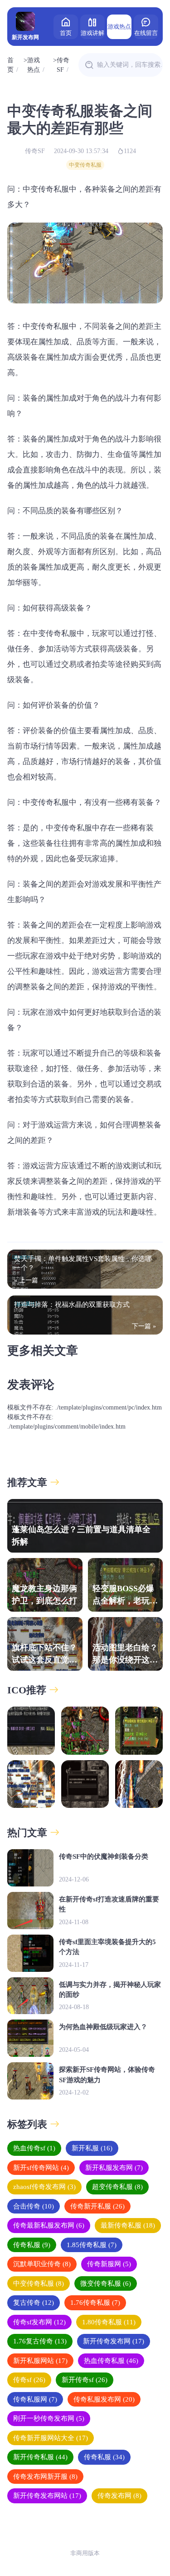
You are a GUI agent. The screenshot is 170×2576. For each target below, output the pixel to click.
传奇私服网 (35, 2399)
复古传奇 (34, 2303)
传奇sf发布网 (39, 2322)
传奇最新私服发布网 (49, 2225)
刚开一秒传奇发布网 (49, 2418)
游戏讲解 (92, 33)
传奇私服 (32, 2245)
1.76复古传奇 (40, 2341)
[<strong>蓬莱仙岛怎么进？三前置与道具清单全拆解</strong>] (31, 1730)
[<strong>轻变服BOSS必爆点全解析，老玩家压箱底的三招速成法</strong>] (139, 1730)
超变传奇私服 (117, 2187)
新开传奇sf (85, 2380)
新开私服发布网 (114, 2168)
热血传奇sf (34, 2148)
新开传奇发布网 (114, 2341)
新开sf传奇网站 (41, 2168)
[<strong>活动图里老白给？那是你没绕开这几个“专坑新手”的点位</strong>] (139, 1784)
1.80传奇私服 (109, 2322)
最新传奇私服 (128, 2225)
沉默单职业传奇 (42, 2264)
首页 (66, 33)
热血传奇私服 (111, 2361)
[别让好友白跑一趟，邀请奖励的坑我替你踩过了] (85, 1784)
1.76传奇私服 (95, 2303)
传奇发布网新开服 (45, 2477)
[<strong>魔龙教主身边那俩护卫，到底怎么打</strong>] (85, 1730)
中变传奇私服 (85, 165)
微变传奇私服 (106, 2283)
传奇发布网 (119, 2496)
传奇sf (29, 2380)
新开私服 (92, 2148)
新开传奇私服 (40, 2457)
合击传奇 (34, 2206)
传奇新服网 (109, 2264)
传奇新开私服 (97, 2206)
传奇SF (63, 65)
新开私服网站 (40, 2361)
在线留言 (146, 33)
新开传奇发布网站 (47, 2496)
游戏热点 (119, 27)
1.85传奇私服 (92, 2245)
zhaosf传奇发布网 (44, 2187)
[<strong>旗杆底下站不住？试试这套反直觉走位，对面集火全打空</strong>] (31, 1784)
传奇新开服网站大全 (51, 2438)
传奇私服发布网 (104, 2399)
